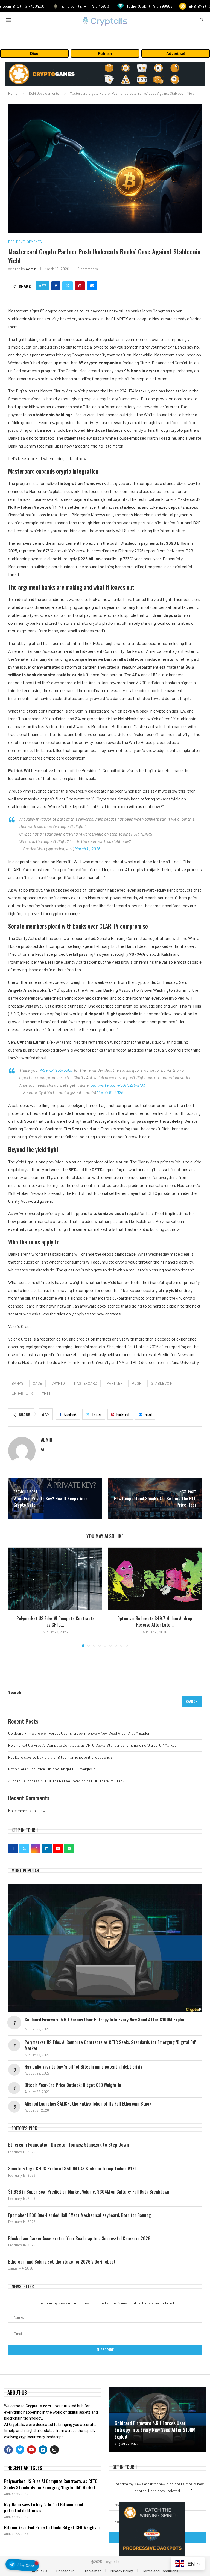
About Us (40, 2571)
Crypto (58, 1383)
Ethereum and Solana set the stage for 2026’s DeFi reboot (62, 2262)
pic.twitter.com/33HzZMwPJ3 (118, 1085)
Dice (34, 53)
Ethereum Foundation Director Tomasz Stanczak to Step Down (69, 2145)
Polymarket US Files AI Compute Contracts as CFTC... (55, 1621)
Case (37, 1383)
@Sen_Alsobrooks (56, 1070)
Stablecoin (162, 1383)
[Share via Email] (92, 286)
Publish (105, 53)
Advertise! (176, 53)
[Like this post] (44, 286)
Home (13, 93)
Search (15, 1692)
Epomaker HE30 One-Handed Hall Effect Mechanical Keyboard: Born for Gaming (80, 2215)
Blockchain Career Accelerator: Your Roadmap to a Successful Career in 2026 (79, 2238)
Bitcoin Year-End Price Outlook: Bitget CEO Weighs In (52, 1769)
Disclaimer (92, 2571)
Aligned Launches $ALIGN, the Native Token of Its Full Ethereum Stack (66, 1781)
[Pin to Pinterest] (80, 286)
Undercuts (22, 1393)
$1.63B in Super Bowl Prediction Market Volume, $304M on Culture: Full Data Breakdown (89, 2192)
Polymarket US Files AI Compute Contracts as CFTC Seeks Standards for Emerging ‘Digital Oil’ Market (92, 1745)
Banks (18, 1383)
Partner (114, 1383)
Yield (47, 1393)
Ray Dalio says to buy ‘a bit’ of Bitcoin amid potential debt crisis (60, 1757)
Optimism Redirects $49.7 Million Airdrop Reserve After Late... (155, 1621)
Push (137, 1383)
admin (31, 269)
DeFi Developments (44, 93)
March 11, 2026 (87, 849)
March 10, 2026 (110, 1092)
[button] (16, 1597)
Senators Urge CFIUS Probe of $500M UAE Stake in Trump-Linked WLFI (72, 2169)
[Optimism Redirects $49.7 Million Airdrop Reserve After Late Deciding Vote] (155, 1579)
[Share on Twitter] (68, 286)
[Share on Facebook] (56, 286)
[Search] (202, 20)
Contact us (65, 2571)
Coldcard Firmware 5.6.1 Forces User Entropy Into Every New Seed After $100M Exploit (79, 1733)
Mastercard (86, 1383)
